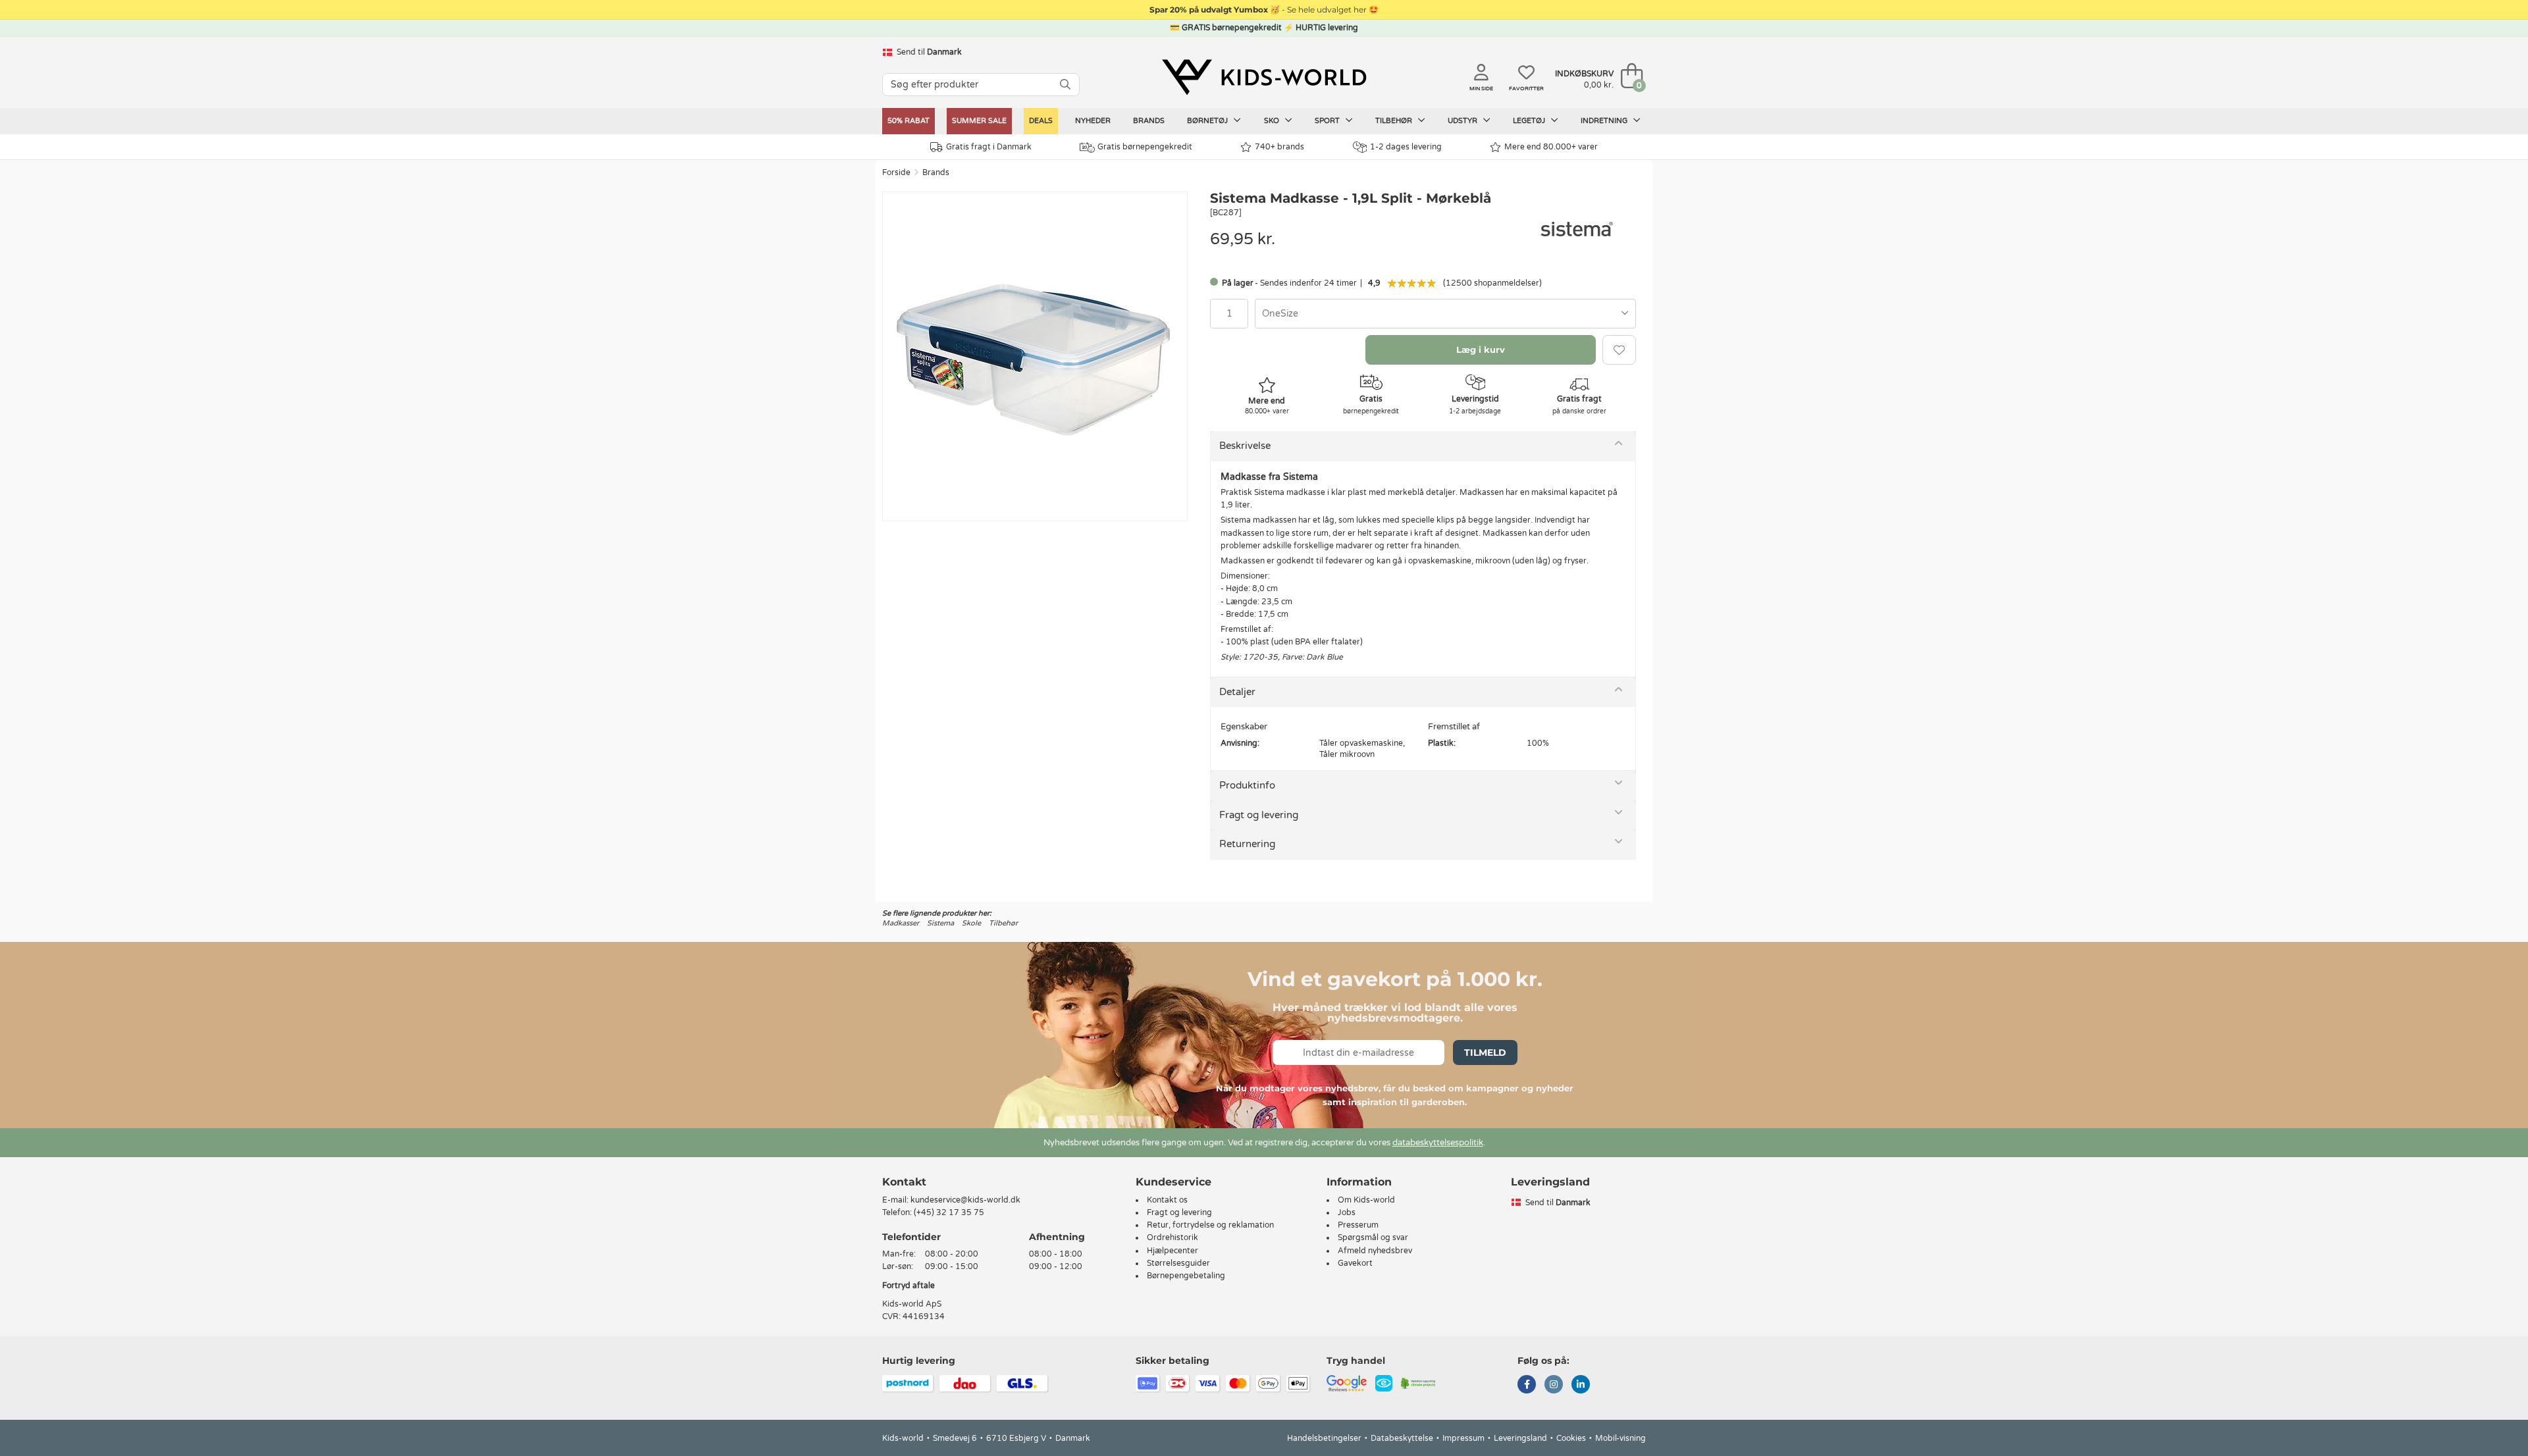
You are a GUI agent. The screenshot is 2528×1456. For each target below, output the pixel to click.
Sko (1273, 121)
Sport (1328, 121)
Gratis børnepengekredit (1145, 147)
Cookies (1571, 1438)
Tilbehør (1395, 121)
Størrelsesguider (1178, 1263)
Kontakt (904, 1182)
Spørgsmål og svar (1373, 1237)
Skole (971, 923)
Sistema (940, 923)
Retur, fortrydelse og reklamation (1210, 1225)
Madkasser (901, 923)
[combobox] (1445, 314)
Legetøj (1530, 121)
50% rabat (908, 121)
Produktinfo (1247, 785)
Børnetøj (1208, 121)
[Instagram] (1554, 1386)
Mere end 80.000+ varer (1551, 147)
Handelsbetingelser (1324, 1438)
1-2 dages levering (1406, 147)
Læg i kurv (1481, 350)
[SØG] (1065, 85)
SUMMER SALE (979, 121)
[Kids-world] (1264, 77)
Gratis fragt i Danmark (989, 147)
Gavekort (1355, 1263)
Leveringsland (1520, 1438)
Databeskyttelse (1402, 1438)
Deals (1041, 121)
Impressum (1463, 1438)
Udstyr (1463, 121)
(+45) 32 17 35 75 (949, 1212)
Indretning (1605, 121)
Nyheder (1093, 121)
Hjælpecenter (1172, 1251)
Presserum (1358, 1225)
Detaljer (1237, 692)
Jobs (1347, 1212)
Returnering (1247, 844)
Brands (1149, 121)
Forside (896, 172)
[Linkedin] (1581, 1386)
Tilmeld (1485, 1053)
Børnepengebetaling (1186, 1276)
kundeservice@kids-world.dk (965, 1200)
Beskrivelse (1245, 446)
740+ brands (1279, 147)
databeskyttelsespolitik (1438, 1143)
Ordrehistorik (1172, 1237)
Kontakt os (1167, 1200)
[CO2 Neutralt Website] (1418, 1383)
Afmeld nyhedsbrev (1375, 1251)
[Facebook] (1527, 1386)
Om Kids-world (1366, 1200)
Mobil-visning (1620, 1438)
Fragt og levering (1259, 815)
